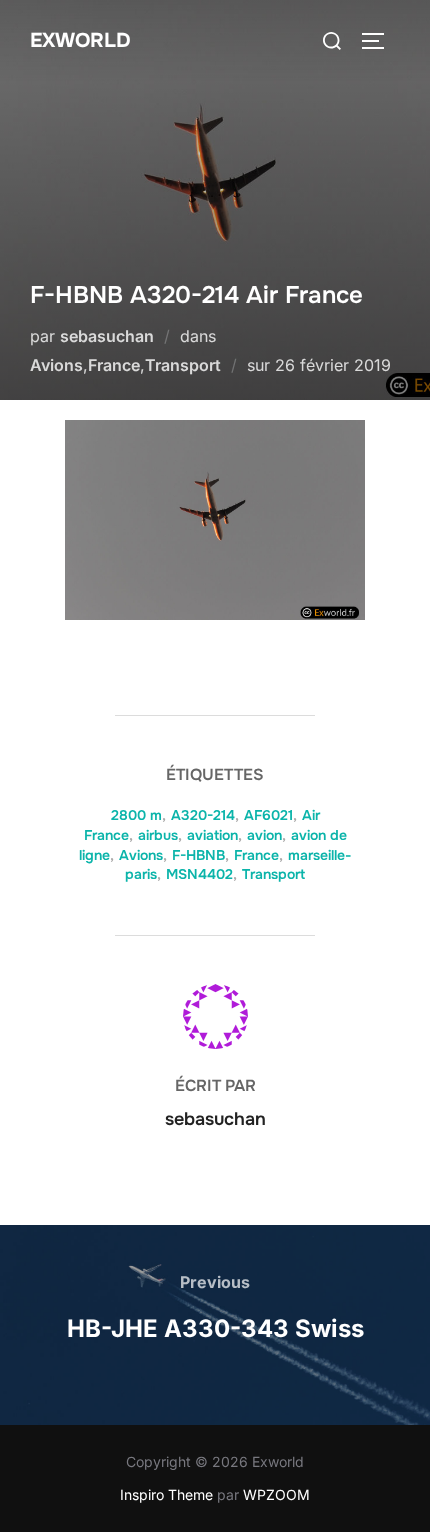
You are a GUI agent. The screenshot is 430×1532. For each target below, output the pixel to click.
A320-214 (203, 815)
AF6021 (268, 815)
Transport (183, 365)
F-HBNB (198, 855)
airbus (158, 835)
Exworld (80, 40)
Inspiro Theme (166, 1494)
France (114, 365)
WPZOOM (276, 1494)
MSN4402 (199, 874)
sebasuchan (107, 336)
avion (264, 835)
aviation (212, 835)
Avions (56, 365)
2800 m (136, 815)
